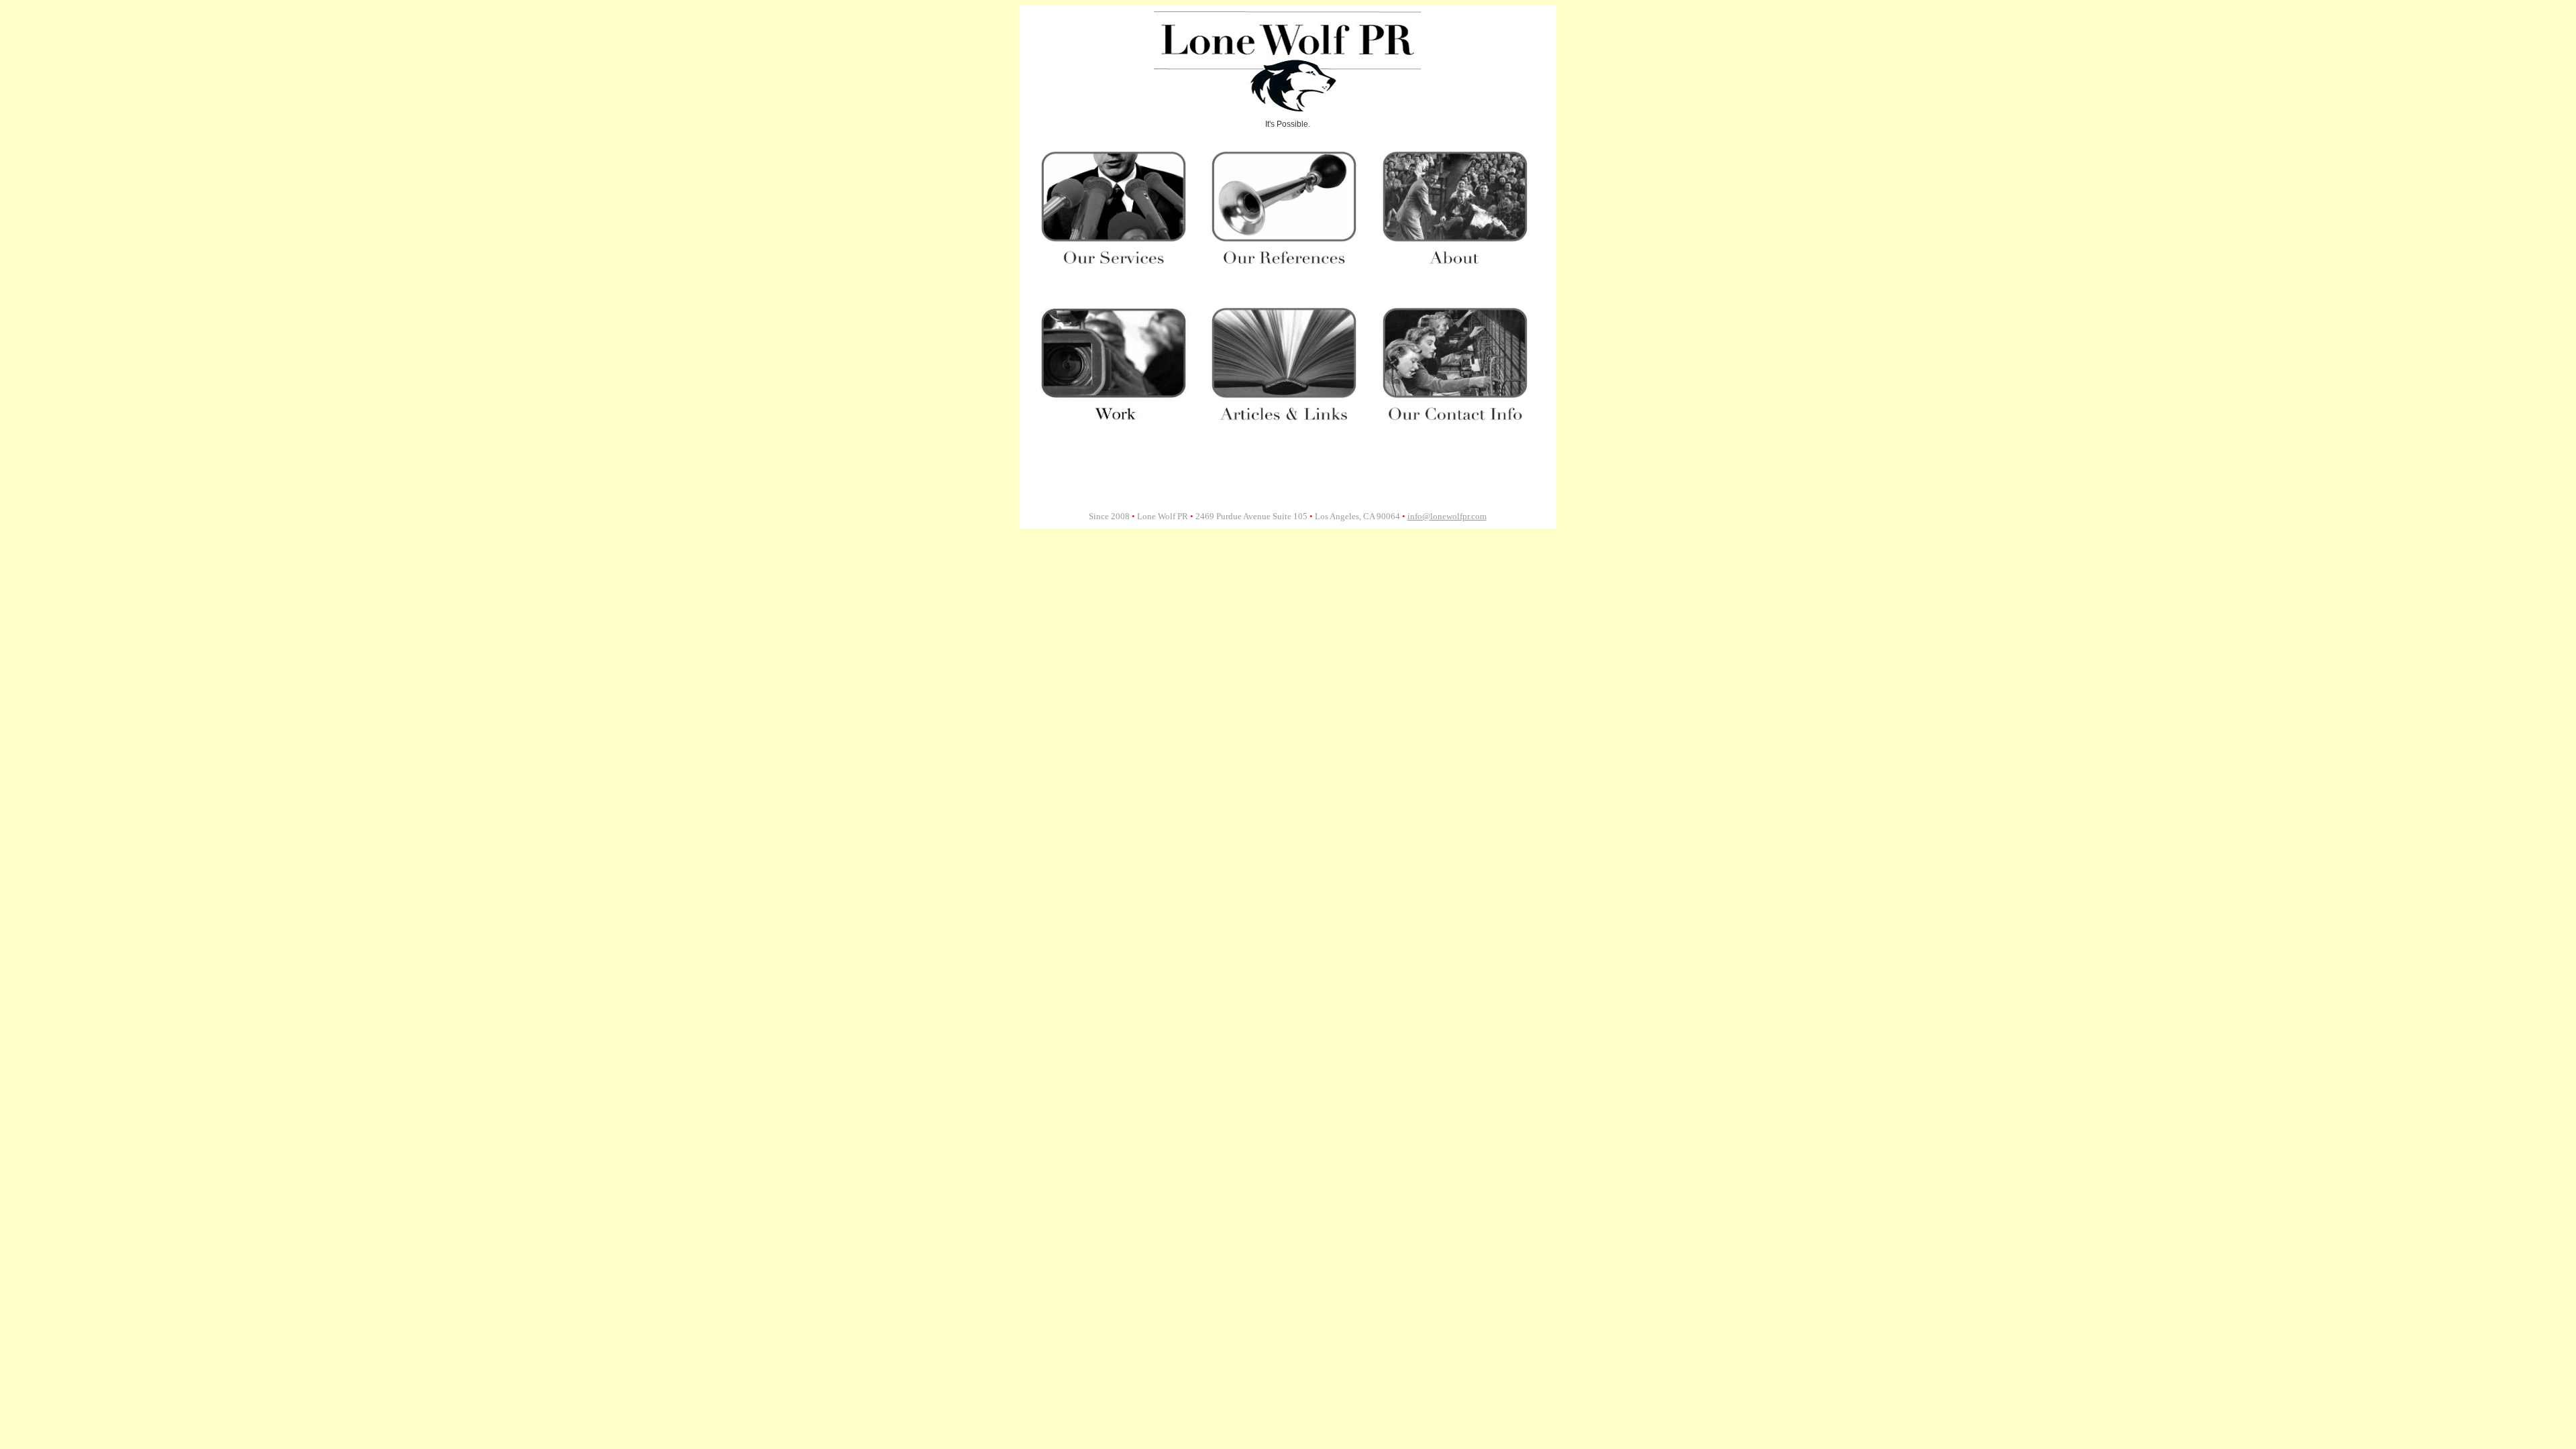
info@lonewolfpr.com (1447, 516)
